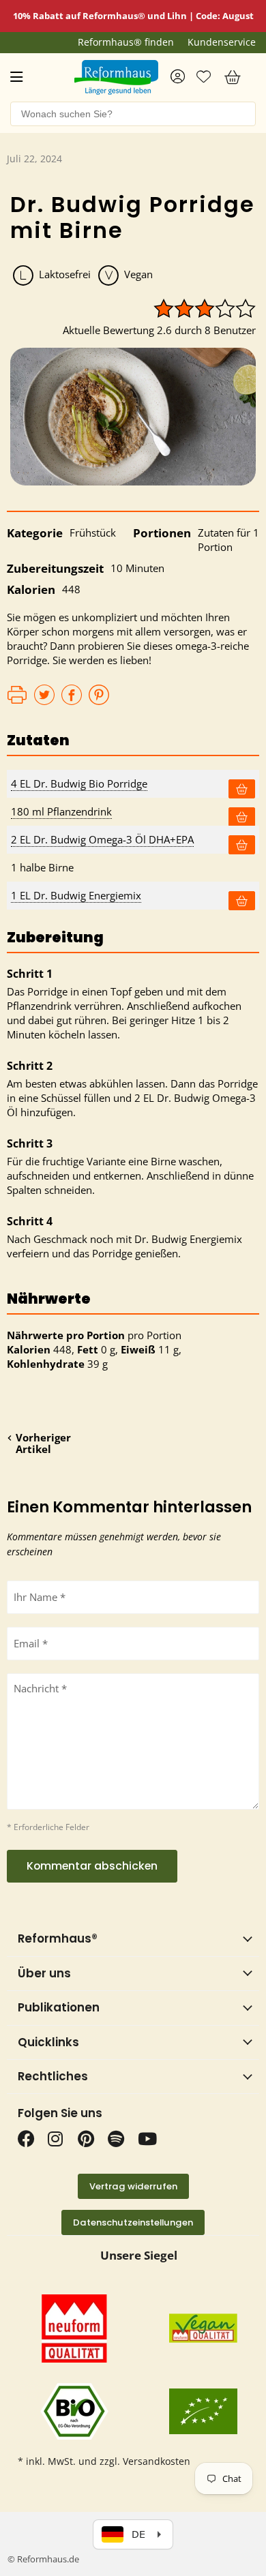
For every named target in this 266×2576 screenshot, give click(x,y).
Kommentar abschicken (92, 1866)
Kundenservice (222, 42)
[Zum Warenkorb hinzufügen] (242, 789)
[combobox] (133, 114)
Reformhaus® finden (126, 42)
